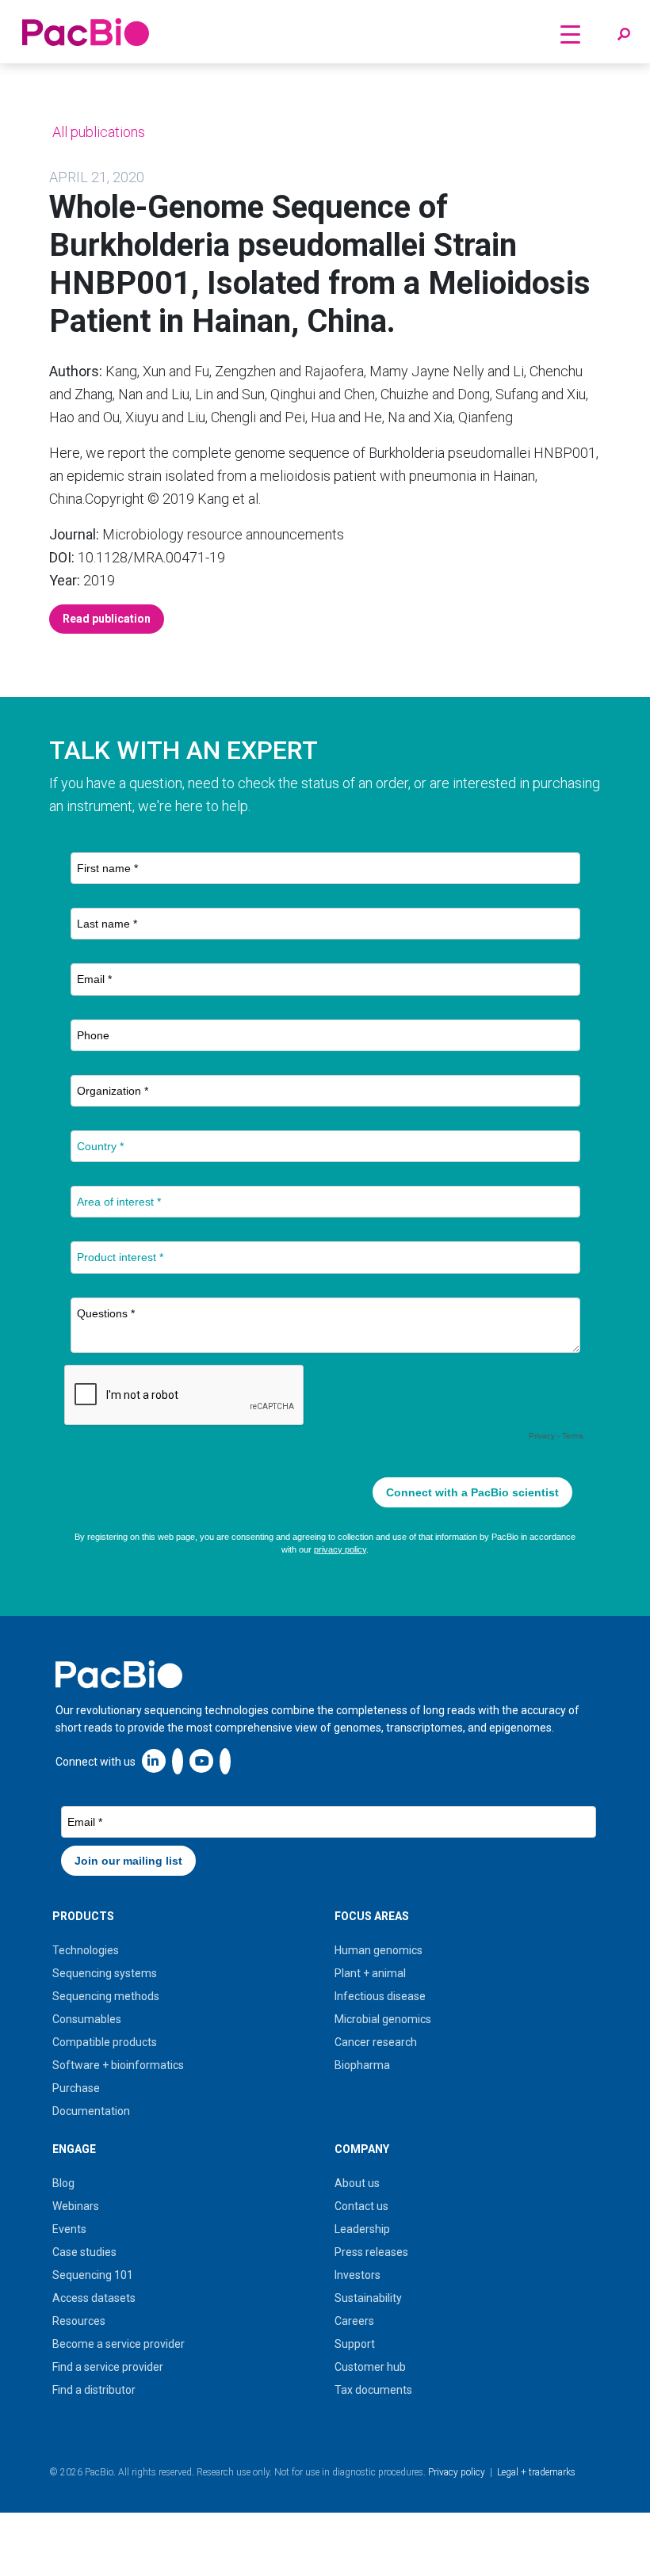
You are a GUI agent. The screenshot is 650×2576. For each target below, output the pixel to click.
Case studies (84, 2252)
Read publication (107, 619)
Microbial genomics (383, 2019)
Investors (357, 2275)
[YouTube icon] (201, 1761)
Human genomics (379, 1950)
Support (355, 2344)
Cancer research (376, 2042)
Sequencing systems (105, 1973)
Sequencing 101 (93, 2275)
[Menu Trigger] (570, 34)
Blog (63, 2183)
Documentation (91, 2111)
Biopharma (362, 2065)
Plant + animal (370, 1973)
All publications (97, 132)
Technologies (86, 1950)
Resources (79, 2321)
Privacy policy (457, 2472)
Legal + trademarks (536, 2472)
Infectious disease (380, 1996)
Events (69, 2229)
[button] (624, 35)
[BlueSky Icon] (225, 1761)
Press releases (371, 2252)
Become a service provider (119, 2344)
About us (357, 2183)
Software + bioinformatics (118, 2065)
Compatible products (105, 2042)
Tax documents (373, 2390)
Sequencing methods (106, 1996)
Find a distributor (94, 2390)
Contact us (361, 2206)
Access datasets (94, 2298)
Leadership (362, 2229)
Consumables (87, 2019)
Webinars (76, 2206)
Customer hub (370, 2367)
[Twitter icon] (178, 1761)
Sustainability (368, 2298)
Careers (354, 2321)
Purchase (76, 2088)
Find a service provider (108, 2367)
